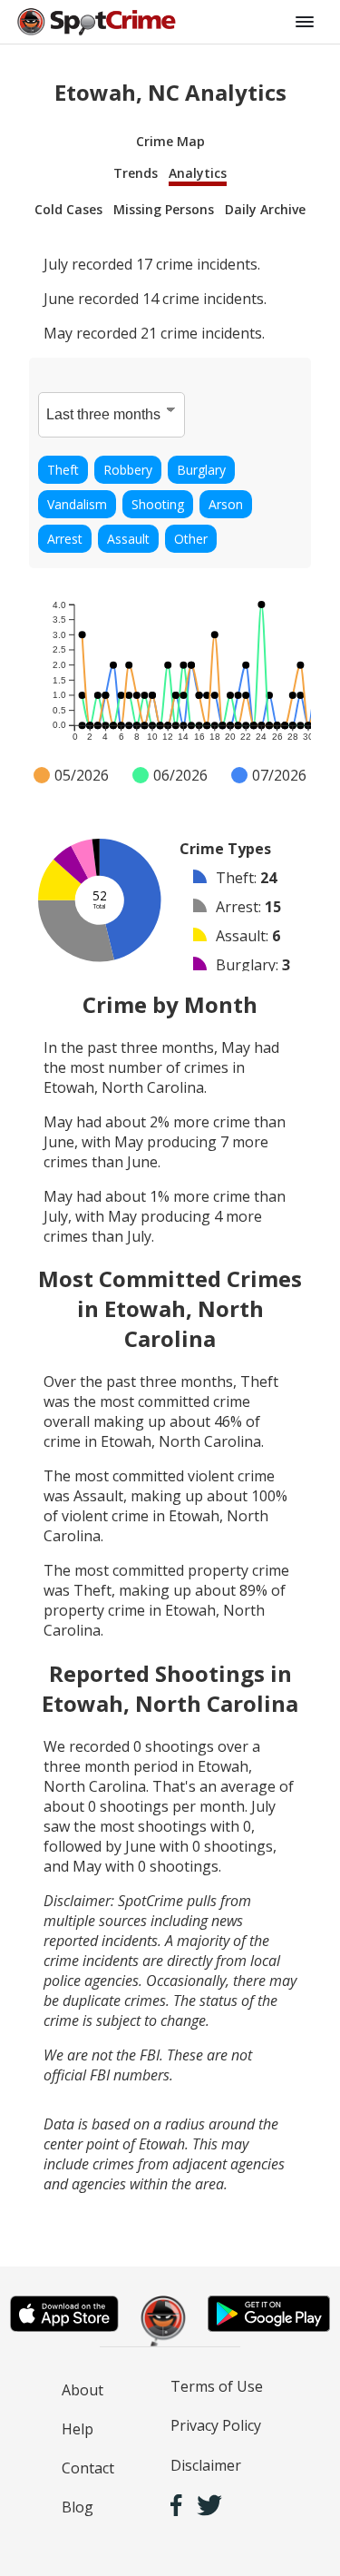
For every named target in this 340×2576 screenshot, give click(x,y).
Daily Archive (265, 209)
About (83, 2390)
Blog (78, 2507)
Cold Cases (68, 209)
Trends (136, 173)
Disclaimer (206, 2465)
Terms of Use (217, 2386)
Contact (88, 2468)
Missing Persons (164, 209)
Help (78, 2429)
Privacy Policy (216, 2425)
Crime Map (170, 141)
